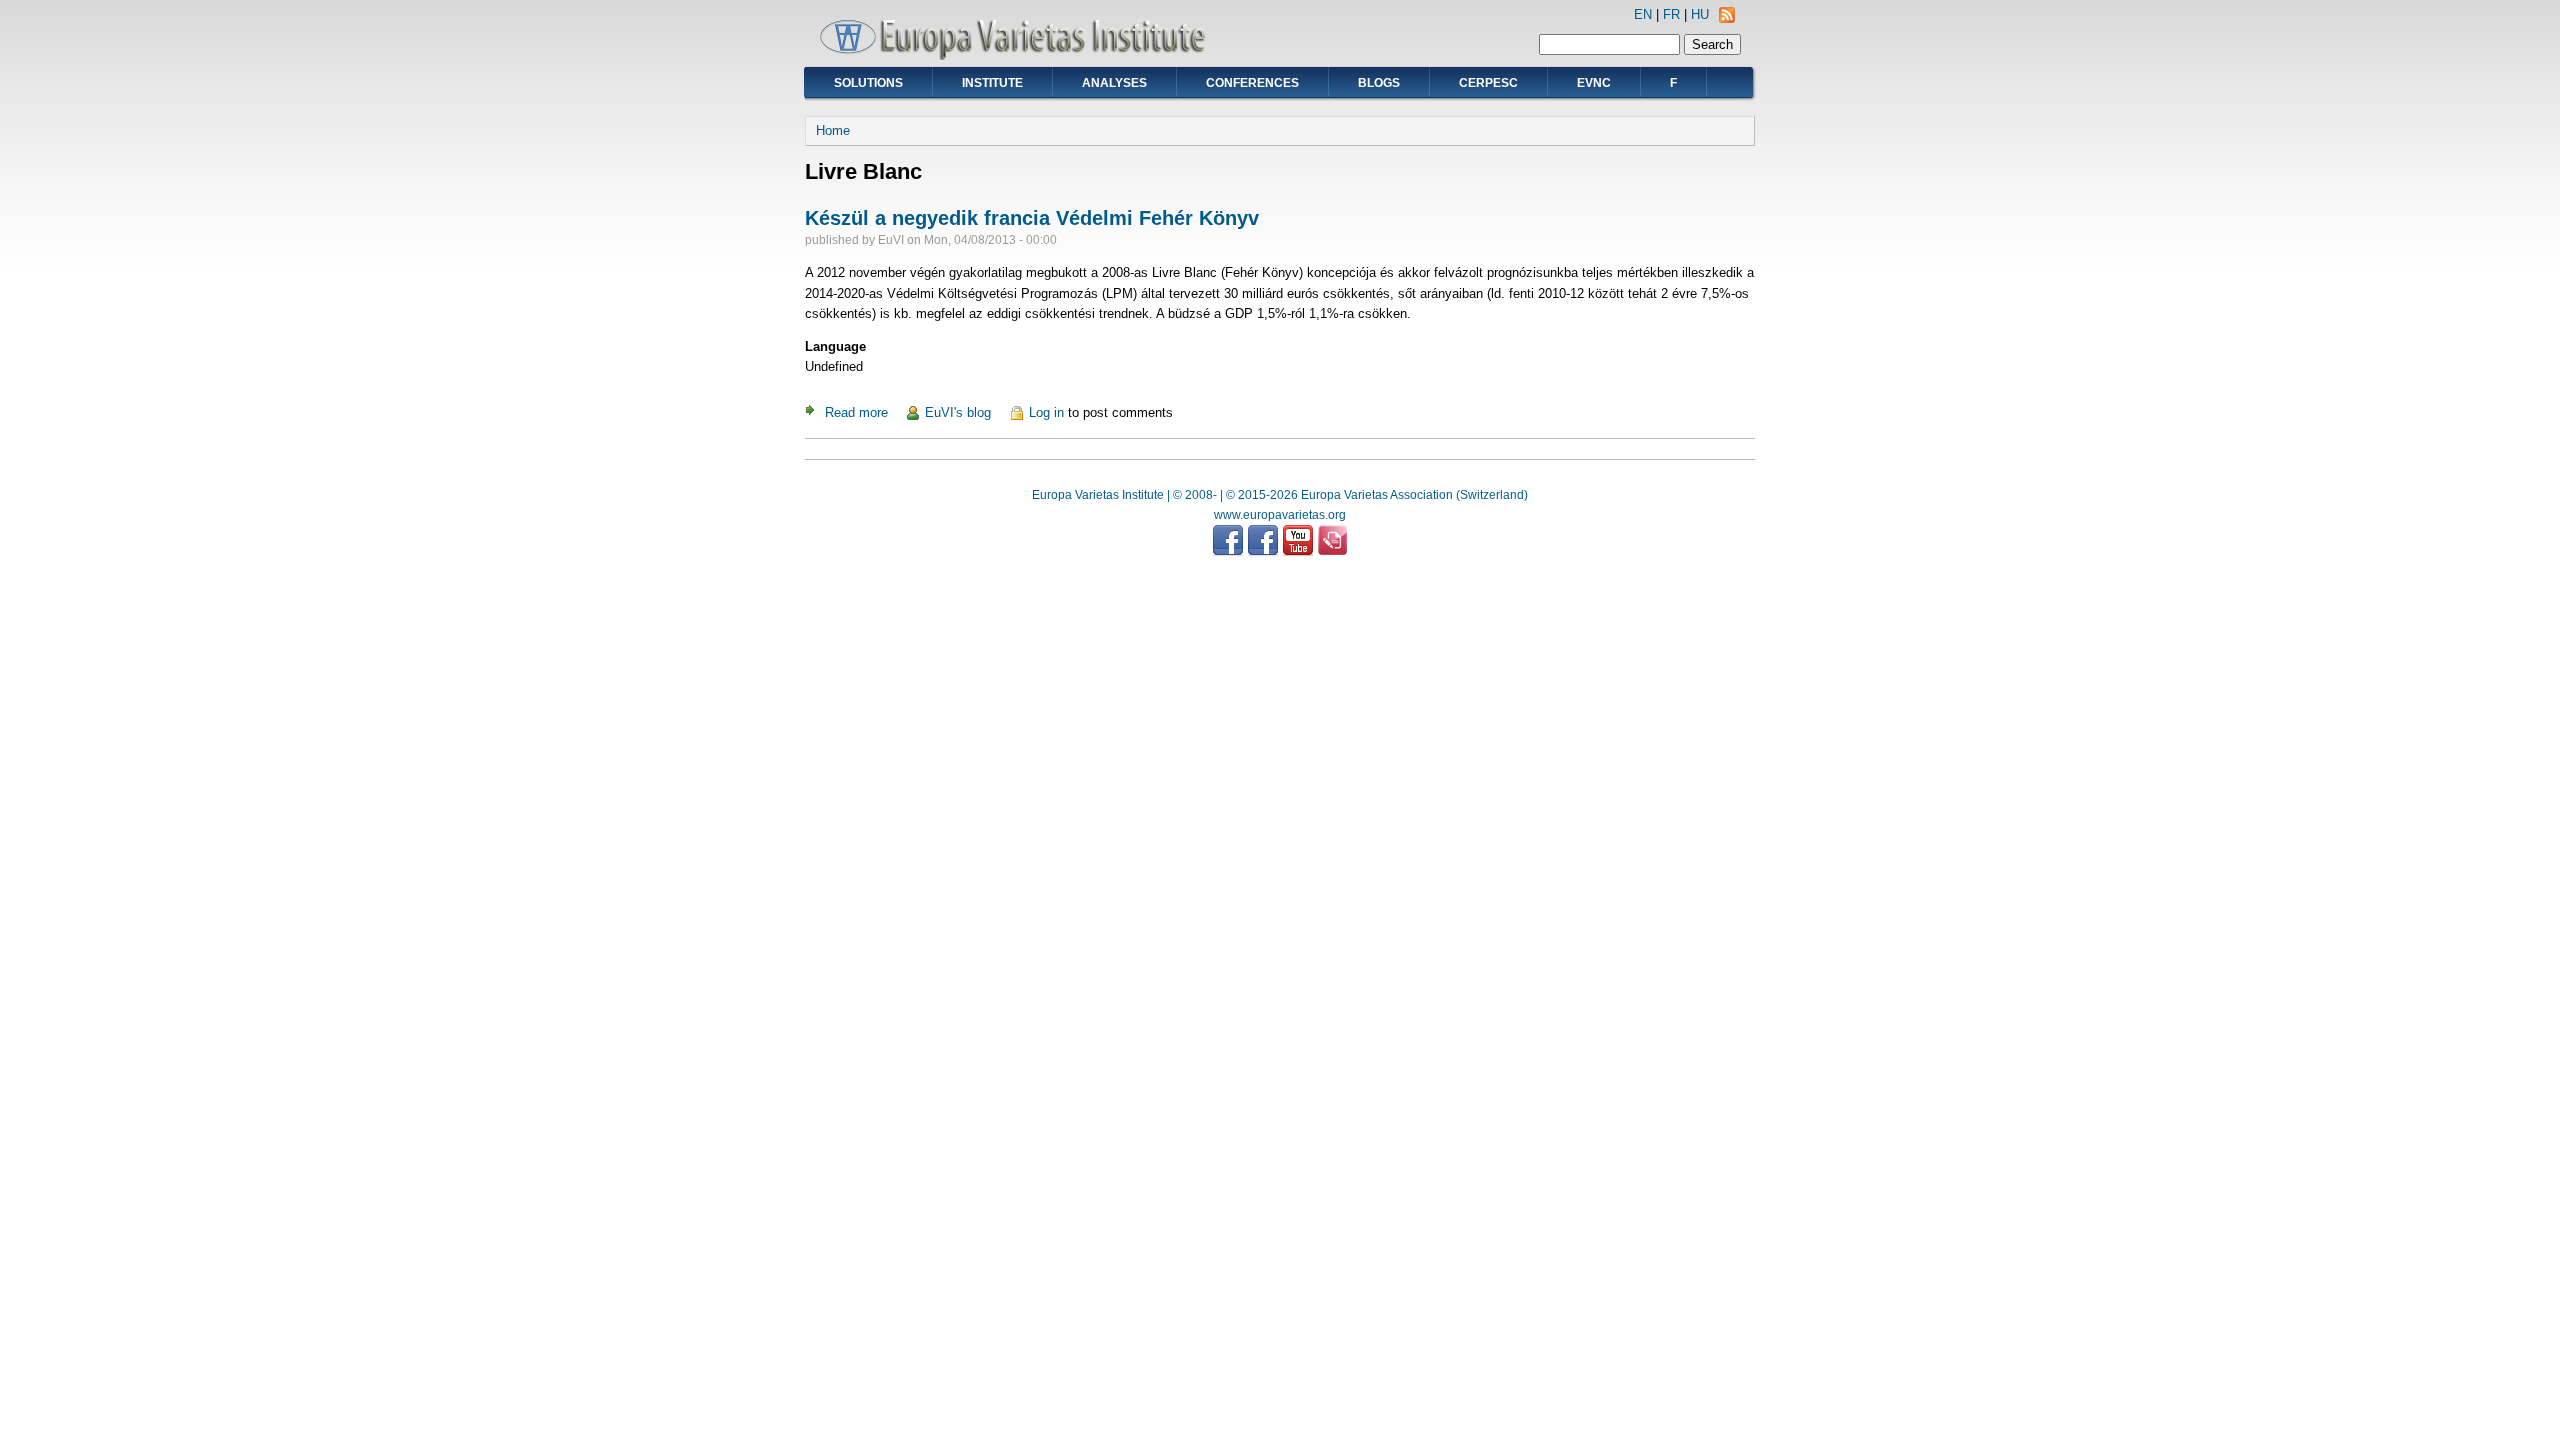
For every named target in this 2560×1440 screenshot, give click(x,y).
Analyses (1114, 83)
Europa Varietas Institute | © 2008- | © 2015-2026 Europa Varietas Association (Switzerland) (1280, 495)
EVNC (1594, 83)
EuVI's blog (958, 412)
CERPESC (1488, 83)
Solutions (868, 83)
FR (1671, 14)
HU (1700, 14)
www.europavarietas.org (1280, 515)
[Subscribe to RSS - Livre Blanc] (1727, 18)
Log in (1046, 412)
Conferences (1252, 83)
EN (1643, 14)
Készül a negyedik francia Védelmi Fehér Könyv (1032, 218)
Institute (992, 83)
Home (833, 130)
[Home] (1020, 55)
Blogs (1379, 83)
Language (835, 346)
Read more (856, 412)
